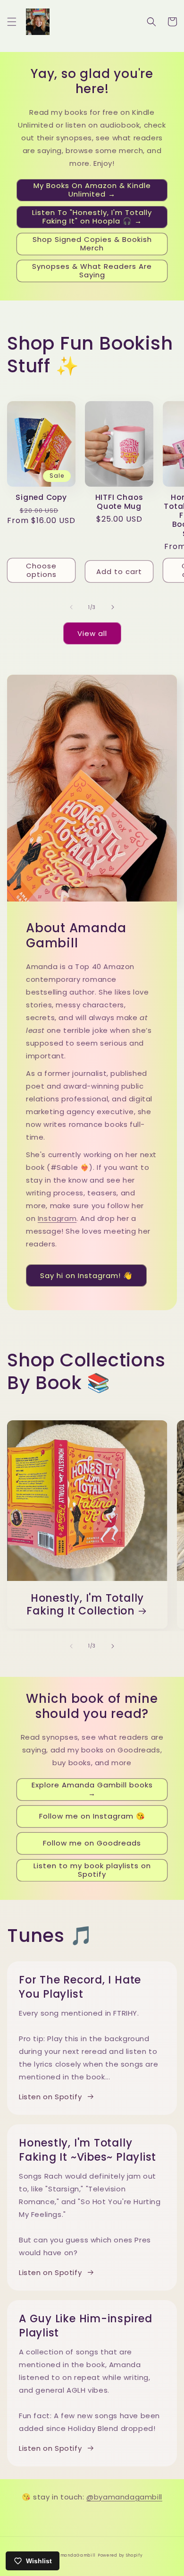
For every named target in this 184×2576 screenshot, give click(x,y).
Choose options (41, 570)
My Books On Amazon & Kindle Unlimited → (92, 190)
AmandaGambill (76, 2555)
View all (92, 633)
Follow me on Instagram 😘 (92, 1816)
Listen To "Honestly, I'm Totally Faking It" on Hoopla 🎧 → (92, 217)
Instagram (57, 1218)
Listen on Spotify (50, 2097)
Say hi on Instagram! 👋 (86, 1275)
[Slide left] (71, 607)
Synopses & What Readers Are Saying (92, 270)
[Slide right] (113, 607)
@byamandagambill (124, 2497)
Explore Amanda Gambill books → (92, 1789)
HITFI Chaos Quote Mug (119, 502)
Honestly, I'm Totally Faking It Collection (85, 1605)
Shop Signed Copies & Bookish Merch (92, 244)
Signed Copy (41, 497)
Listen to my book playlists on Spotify (92, 1870)
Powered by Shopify (120, 2555)
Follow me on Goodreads (92, 1843)
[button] (12, 22)
